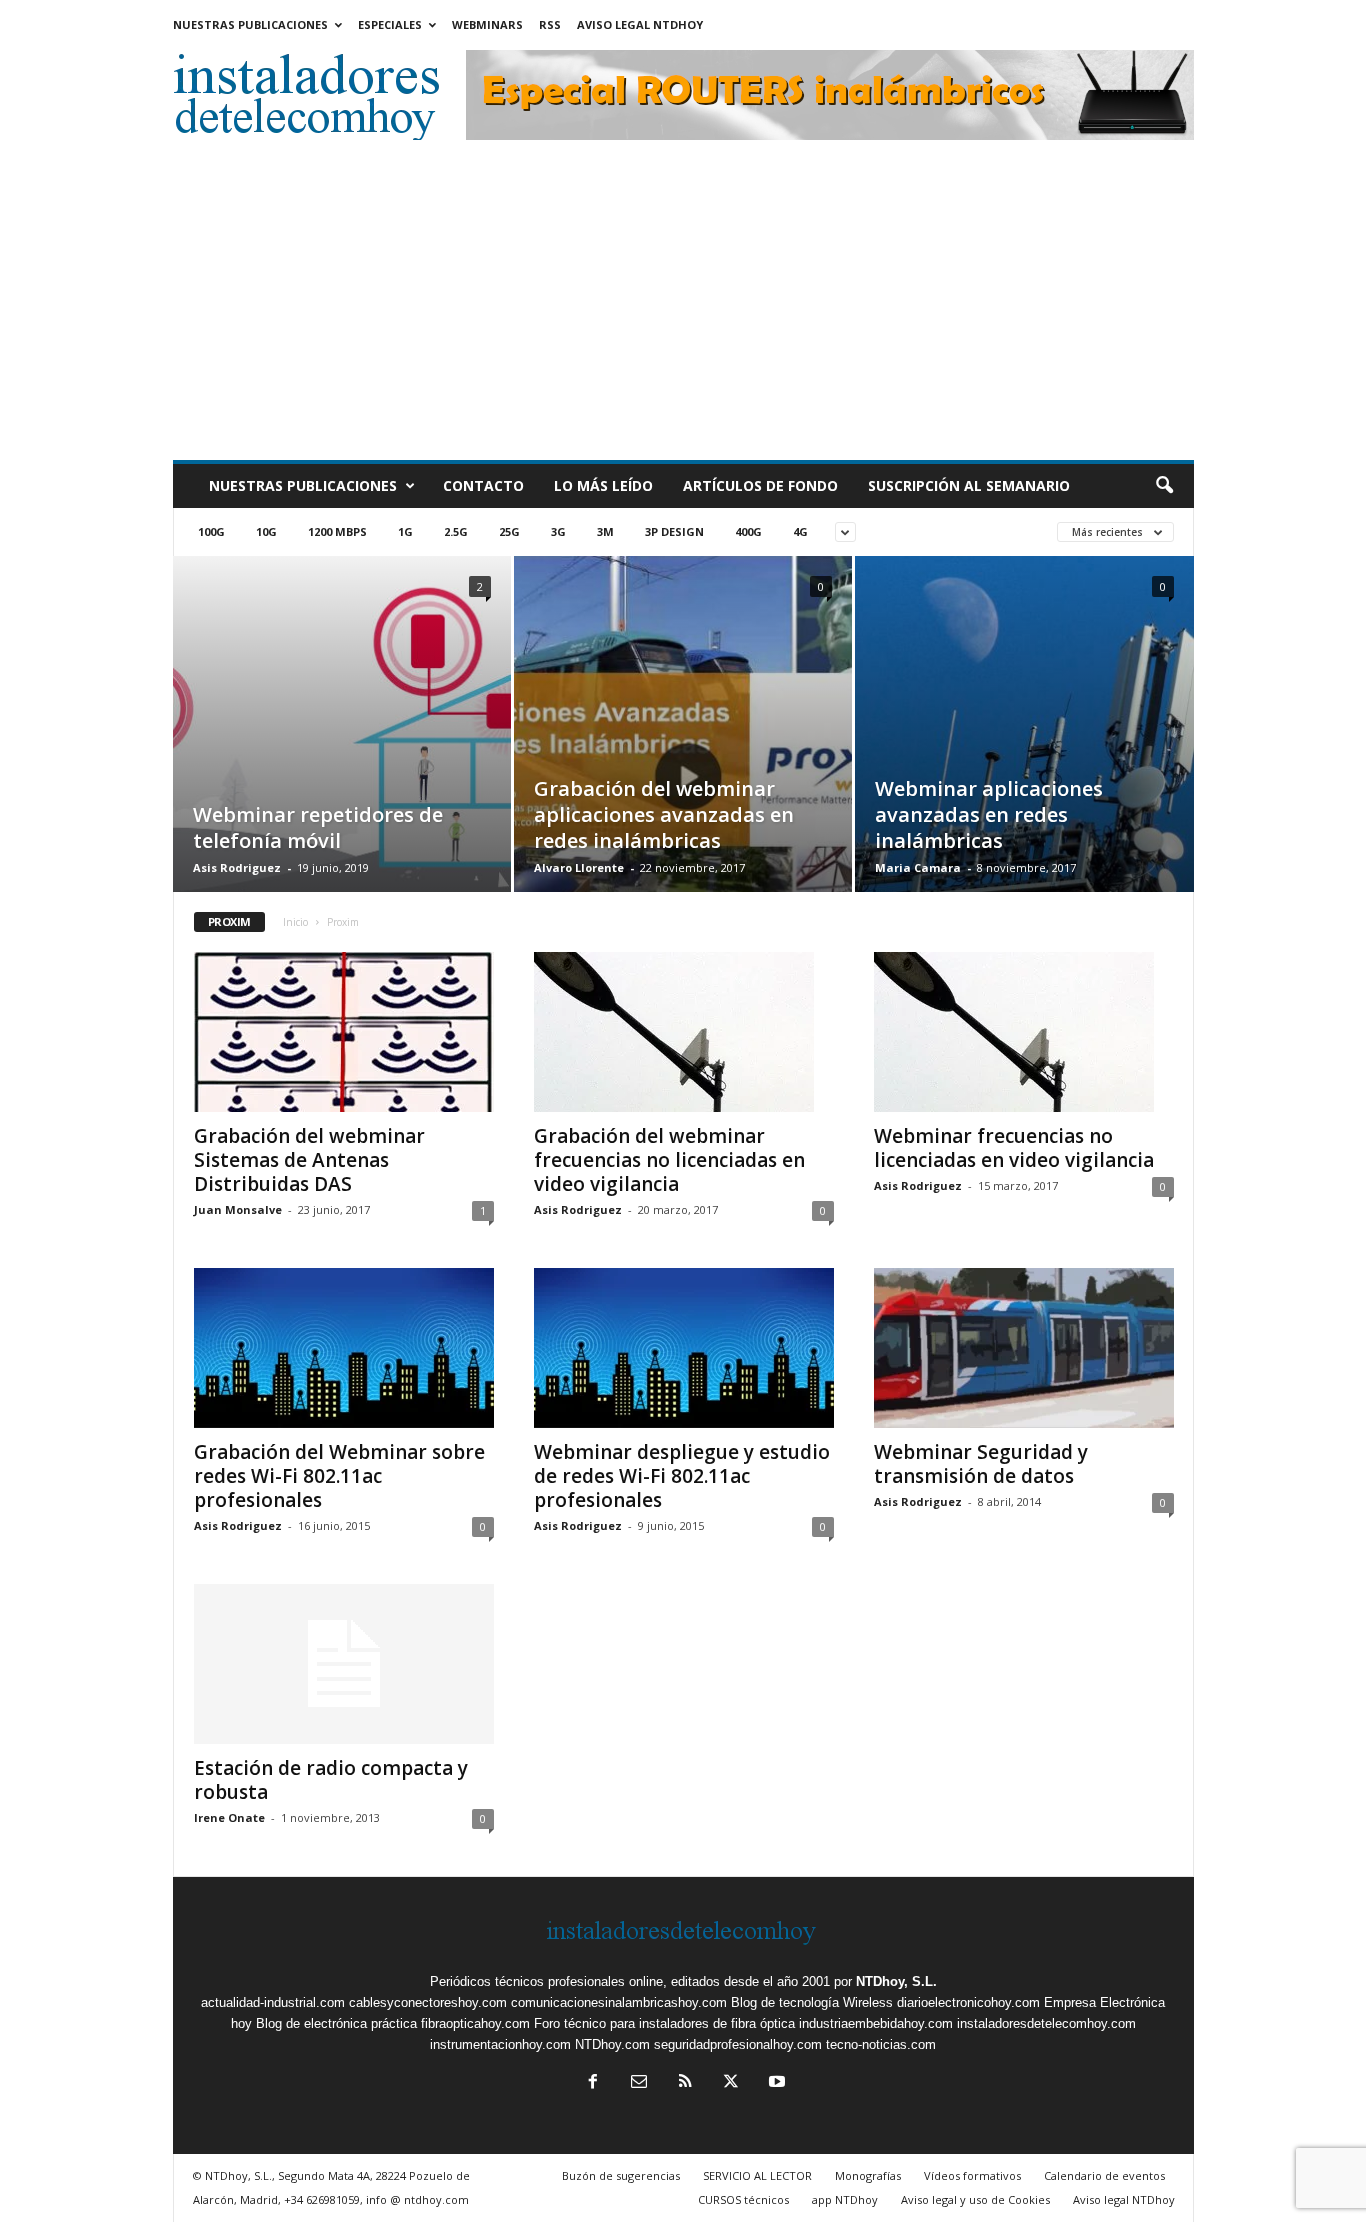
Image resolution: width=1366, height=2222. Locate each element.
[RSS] (685, 2083)
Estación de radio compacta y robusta (331, 1780)
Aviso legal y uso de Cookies (975, 2199)
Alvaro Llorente (579, 867)
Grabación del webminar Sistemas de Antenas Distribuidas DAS (309, 1160)
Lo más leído (603, 485)
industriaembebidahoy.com (876, 2023)
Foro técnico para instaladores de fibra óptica (664, 2023)
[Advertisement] (683, 310)
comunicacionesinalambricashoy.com (619, 2002)
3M (605, 531)
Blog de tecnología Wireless (812, 2002)
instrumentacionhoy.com (500, 2044)
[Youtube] (775, 2083)
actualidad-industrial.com (273, 2002)
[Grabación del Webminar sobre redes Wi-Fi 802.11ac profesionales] (344, 1348)
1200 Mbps (337, 531)
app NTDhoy (845, 2199)
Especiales (390, 24)
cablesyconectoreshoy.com (428, 2002)
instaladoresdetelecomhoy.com (1046, 2023)
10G (266, 531)
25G (509, 531)
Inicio (295, 922)
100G (211, 531)
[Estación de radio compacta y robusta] (344, 1664)
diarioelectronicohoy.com (968, 2002)
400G (748, 531)
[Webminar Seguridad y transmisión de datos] (1024, 1348)
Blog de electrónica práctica (336, 2023)
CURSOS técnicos (743, 2199)
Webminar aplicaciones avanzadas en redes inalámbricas (989, 814)
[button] (1164, 486)
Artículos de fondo (760, 485)
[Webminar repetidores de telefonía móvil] (342, 734)
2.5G (456, 531)
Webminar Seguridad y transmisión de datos (981, 1464)
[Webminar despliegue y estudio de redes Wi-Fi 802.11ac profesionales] (684, 1348)
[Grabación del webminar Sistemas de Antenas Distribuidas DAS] (344, 1032)
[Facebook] (593, 2083)
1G (405, 531)
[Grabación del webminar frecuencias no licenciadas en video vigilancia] (684, 1032)
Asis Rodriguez (237, 867)
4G (800, 531)
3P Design (674, 531)
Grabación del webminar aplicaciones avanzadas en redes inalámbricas (664, 814)
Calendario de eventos (1104, 2175)
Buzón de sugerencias (621, 2175)
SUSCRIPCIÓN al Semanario (969, 485)
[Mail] (639, 2083)
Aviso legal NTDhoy (640, 24)
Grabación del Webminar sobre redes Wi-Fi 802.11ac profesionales (339, 1476)
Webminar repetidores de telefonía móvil (318, 827)
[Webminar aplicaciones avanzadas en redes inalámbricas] (1024, 730)
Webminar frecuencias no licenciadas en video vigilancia (1014, 1148)
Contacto (483, 485)
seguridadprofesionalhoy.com (738, 2044)
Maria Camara (918, 867)
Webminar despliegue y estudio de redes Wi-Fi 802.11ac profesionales (682, 1476)
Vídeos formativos (972, 2175)
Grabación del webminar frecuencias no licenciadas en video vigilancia (669, 1160)
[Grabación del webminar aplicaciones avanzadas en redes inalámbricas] (683, 754)
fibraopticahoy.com (475, 2023)
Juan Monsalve (238, 1209)
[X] (731, 2083)
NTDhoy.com (612, 2044)
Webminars (487, 24)
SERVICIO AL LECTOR (757, 2175)
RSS (550, 24)
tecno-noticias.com (881, 2044)
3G (558, 531)
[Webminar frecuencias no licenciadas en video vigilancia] (1024, 1032)
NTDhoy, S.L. (896, 1981)
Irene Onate (229, 1817)
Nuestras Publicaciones (250, 24)
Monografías (868, 2175)
